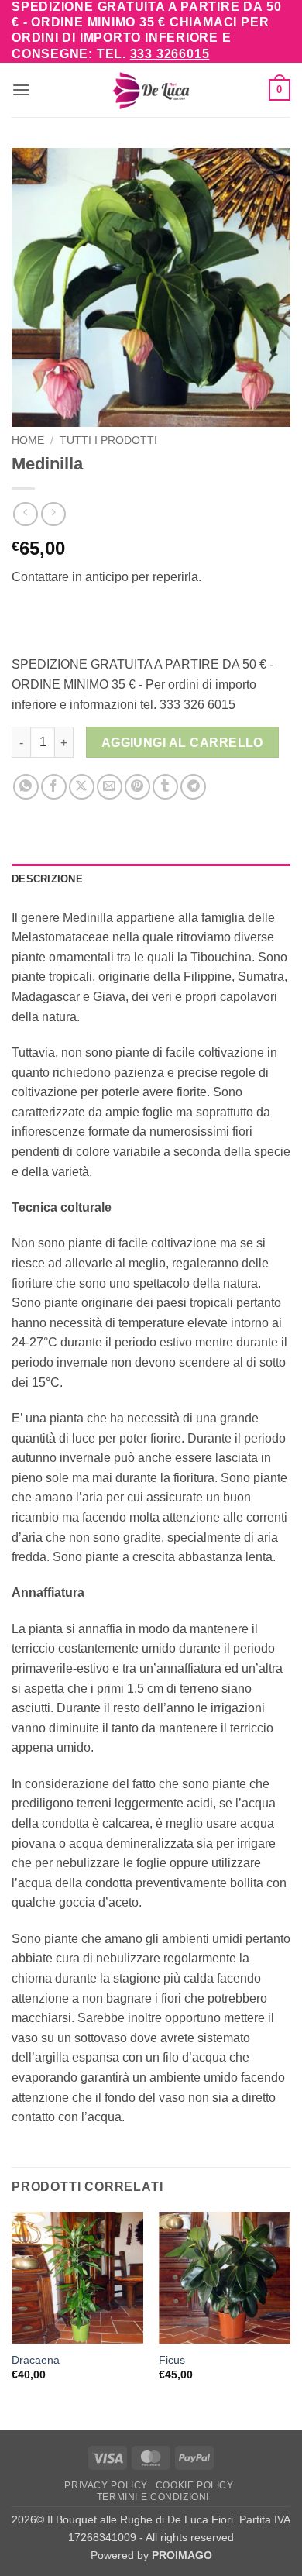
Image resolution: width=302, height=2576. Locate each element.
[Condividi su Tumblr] (165, 787)
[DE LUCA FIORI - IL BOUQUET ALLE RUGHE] (151, 90)
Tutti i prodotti (108, 440)
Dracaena (36, 2360)
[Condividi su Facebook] (54, 787)
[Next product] (25, 514)
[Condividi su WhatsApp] (26, 787)
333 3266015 (170, 54)
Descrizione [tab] (47, 879)
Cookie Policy (195, 2485)
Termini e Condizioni (153, 2497)
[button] (21, 89)
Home (28, 440)
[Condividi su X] (82, 787)
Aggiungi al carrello (182, 743)
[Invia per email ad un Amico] (110, 787)
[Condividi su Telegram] (193, 787)
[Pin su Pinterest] (137, 787)
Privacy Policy (106, 2485)
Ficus (172, 2360)
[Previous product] (53, 514)
